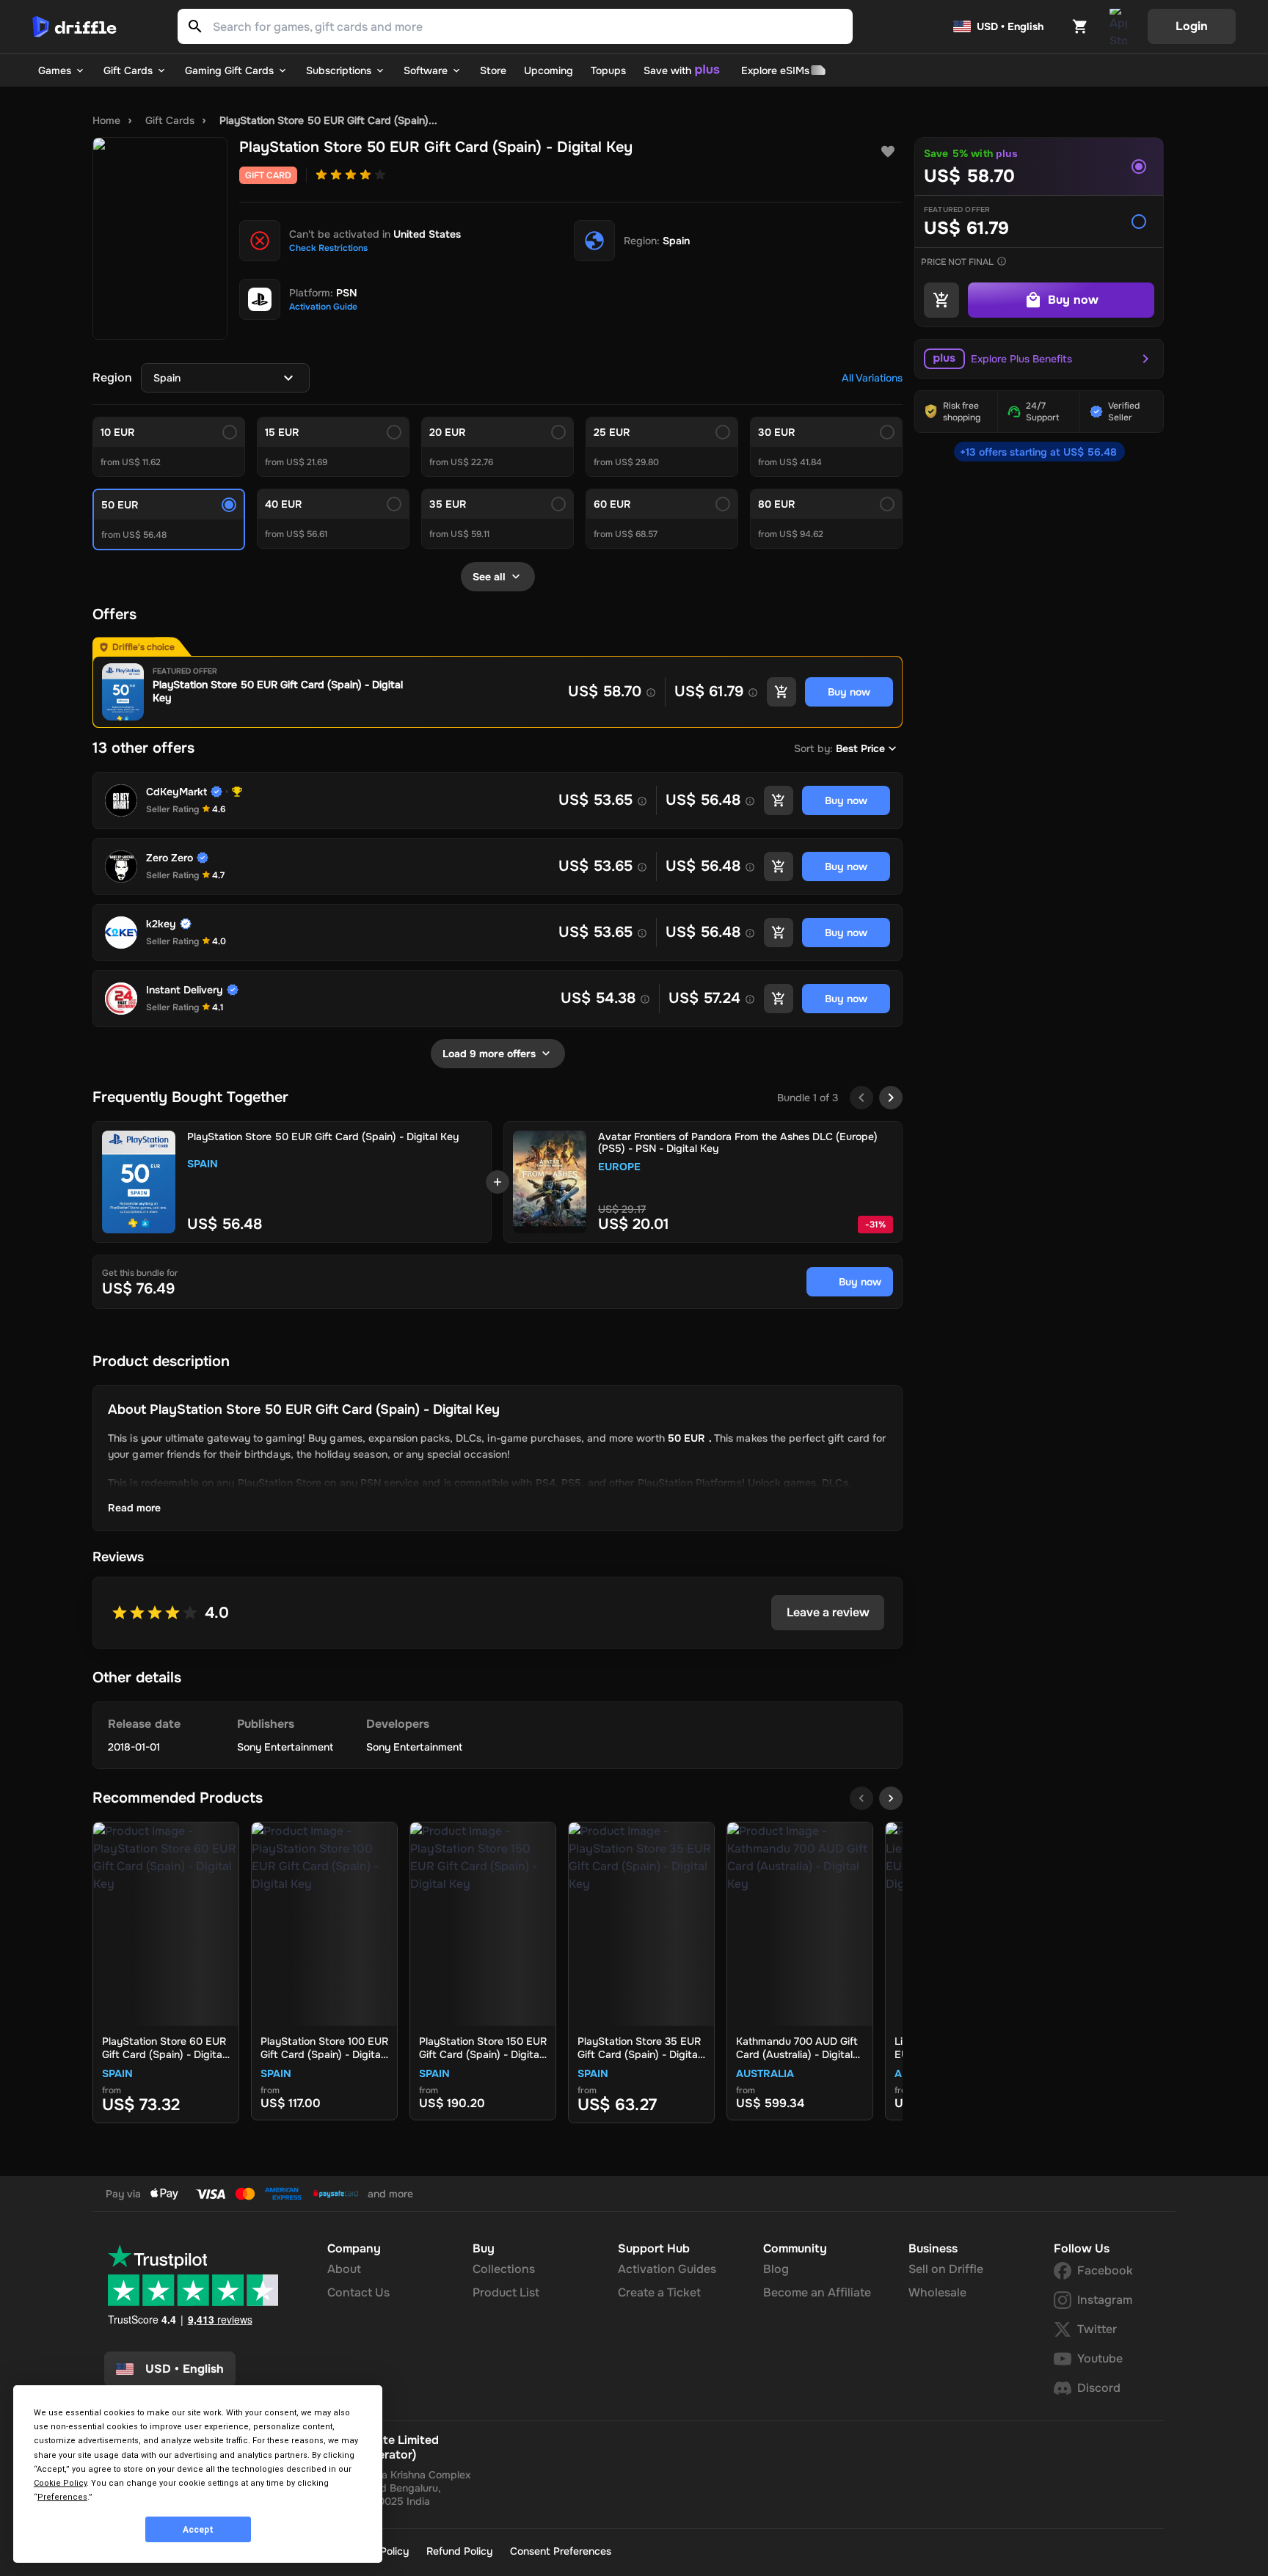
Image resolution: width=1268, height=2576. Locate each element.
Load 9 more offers (489, 1054)
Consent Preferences (561, 2551)
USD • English (1010, 26)
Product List (506, 2292)
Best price (860, 748)
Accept (198, 2530)
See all (489, 577)
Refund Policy (459, 2551)
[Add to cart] (781, 692)
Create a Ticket (659, 2292)
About (344, 2269)
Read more (134, 1508)
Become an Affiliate (817, 2292)
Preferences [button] (62, 2497)
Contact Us (358, 2292)
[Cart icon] (1080, 26)
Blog (776, 2269)
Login (1192, 26)
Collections (504, 2269)
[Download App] (1118, 26)
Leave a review (828, 1612)
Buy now (860, 1282)
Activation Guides (667, 2269)
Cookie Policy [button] (60, 2483)
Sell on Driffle (946, 2269)
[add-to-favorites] (888, 152)
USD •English (185, 2369)
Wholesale (937, 2292)
